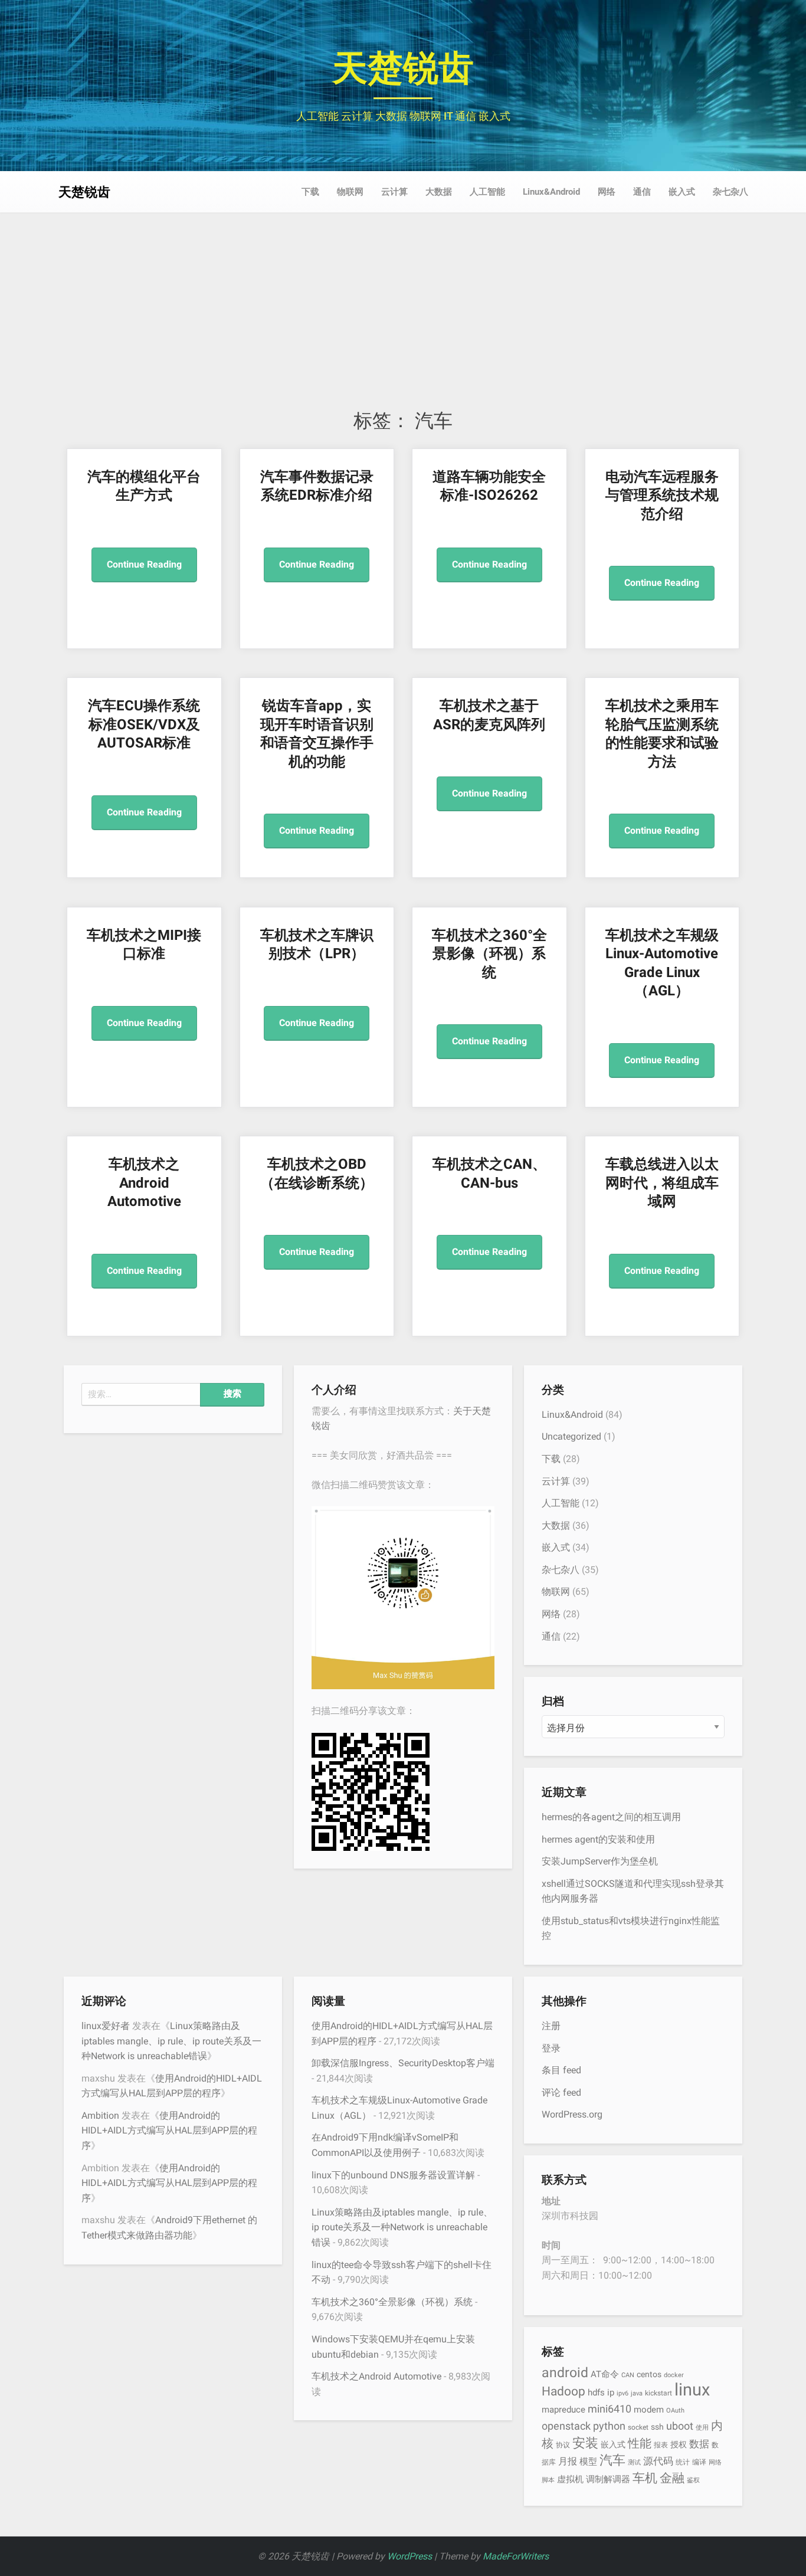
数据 (699, 2444)
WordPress (409, 2556)
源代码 (658, 2461)
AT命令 (605, 2374)
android (565, 2373)
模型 (588, 2462)
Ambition (100, 2115)
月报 (568, 2461)
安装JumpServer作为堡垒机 (600, 1861)
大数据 (439, 192)
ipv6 (622, 2393)
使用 (702, 2428)
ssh (657, 2427)
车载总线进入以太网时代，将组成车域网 (662, 1183)
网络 (607, 192)
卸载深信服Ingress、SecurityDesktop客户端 (403, 2063)
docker (674, 2375)
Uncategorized (571, 1436)
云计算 (394, 192)
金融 (672, 2478)
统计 (683, 2462)
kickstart (658, 2393)
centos (649, 2374)
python (609, 2426)
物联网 (350, 192)
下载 (310, 192)
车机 (645, 2478)
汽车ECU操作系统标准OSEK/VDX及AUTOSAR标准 (144, 724)
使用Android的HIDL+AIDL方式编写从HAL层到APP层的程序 (169, 2131)
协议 (563, 2445)
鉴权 (693, 2480)
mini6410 (610, 2409)
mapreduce (563, 2410)
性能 (640, 2443)
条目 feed (561, 2070)
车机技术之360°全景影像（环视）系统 (489, 954)
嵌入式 (682, 192)
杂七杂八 (730, 192)
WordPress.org (572, 2114)
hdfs (596, 2393)
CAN (628, 2375)
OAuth (675, 2411)
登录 (551, 2048)
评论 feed (561, 2092)
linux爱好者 (106, 2026)
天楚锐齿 (403, 68)
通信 (642, 192)
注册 (551, 2026)
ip (611, 2393)
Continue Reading (144, 564)
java (637, 2393)
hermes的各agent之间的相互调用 (611, 1817)
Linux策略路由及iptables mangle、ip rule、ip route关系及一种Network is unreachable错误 (171, 2041)
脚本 (548, 2480)
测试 (634, 2462)
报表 (661, 2445)
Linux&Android (551, 192)
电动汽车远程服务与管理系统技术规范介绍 (662, 495)
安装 (585, 2443)
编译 (699, 2462)
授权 (679, 2444)
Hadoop (563, 2391)
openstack (566, 2426)
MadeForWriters (516, 2556)
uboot (680, 2426)
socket (638, 2427)
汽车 (612, 2460)
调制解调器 (608, 2479)
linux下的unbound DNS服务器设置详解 (393, 2175)
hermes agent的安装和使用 (598, 1839)
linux (692, 2390)
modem (649, 2410)
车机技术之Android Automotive (144, 1183)
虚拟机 (570, 2479)
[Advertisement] (403, 320)
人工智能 (487, 192)
